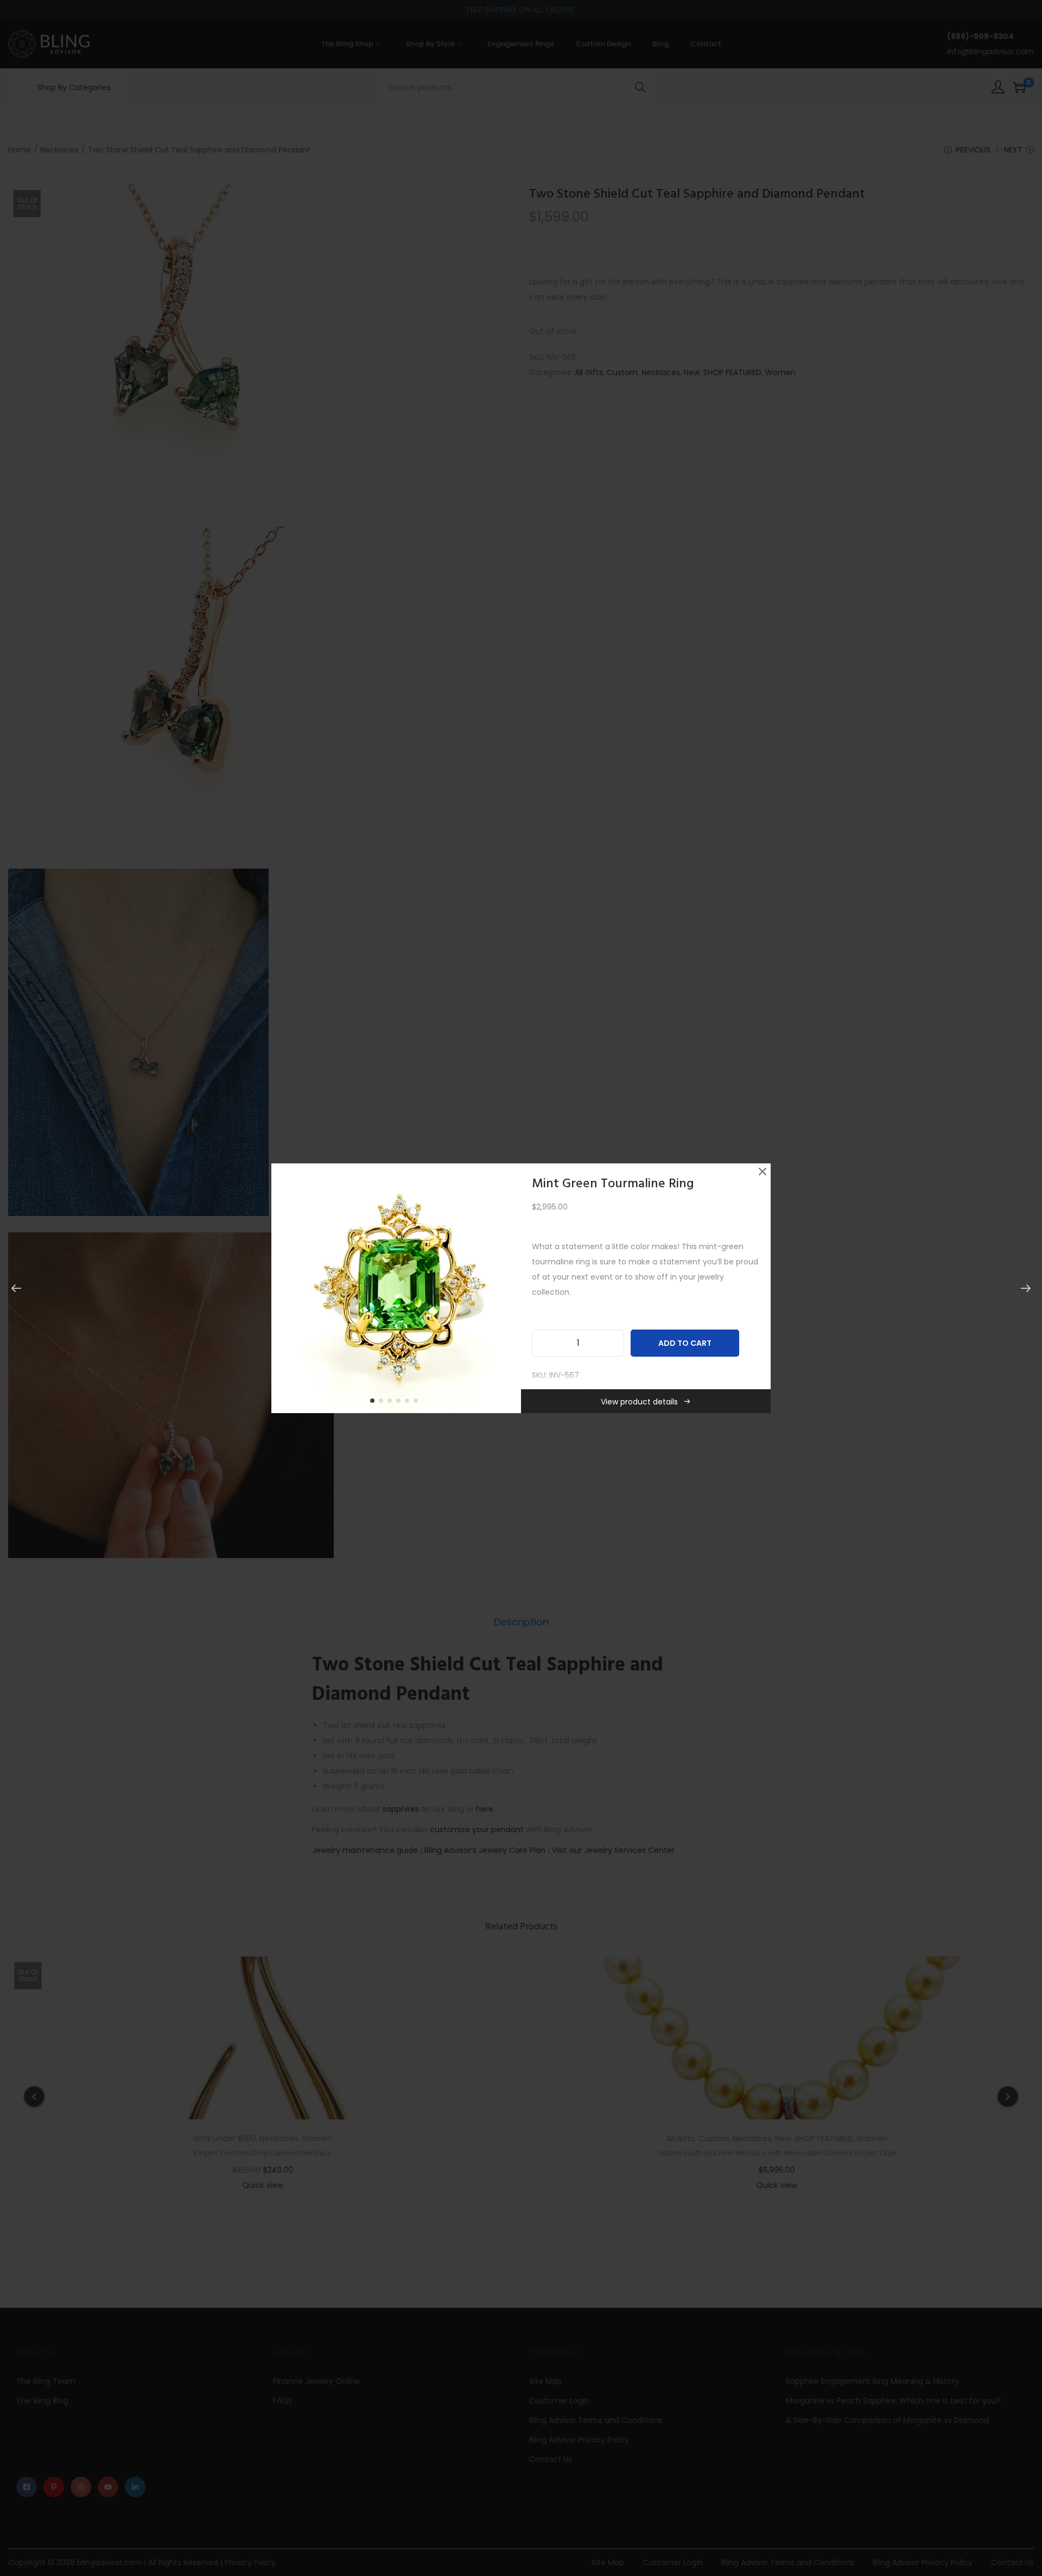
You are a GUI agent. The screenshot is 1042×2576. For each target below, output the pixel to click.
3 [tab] (392, 1403)
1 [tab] (374, 1403)
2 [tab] (383, 1403)
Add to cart (685, 1343)
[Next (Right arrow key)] (1026, 1288)
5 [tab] (409, 1403)
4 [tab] (401, 1403)
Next (509, 1288)
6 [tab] (418, 1403)
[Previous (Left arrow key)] (16, 1288)
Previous (283, 1288)
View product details (639, 1402)
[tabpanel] (396, 1288)
